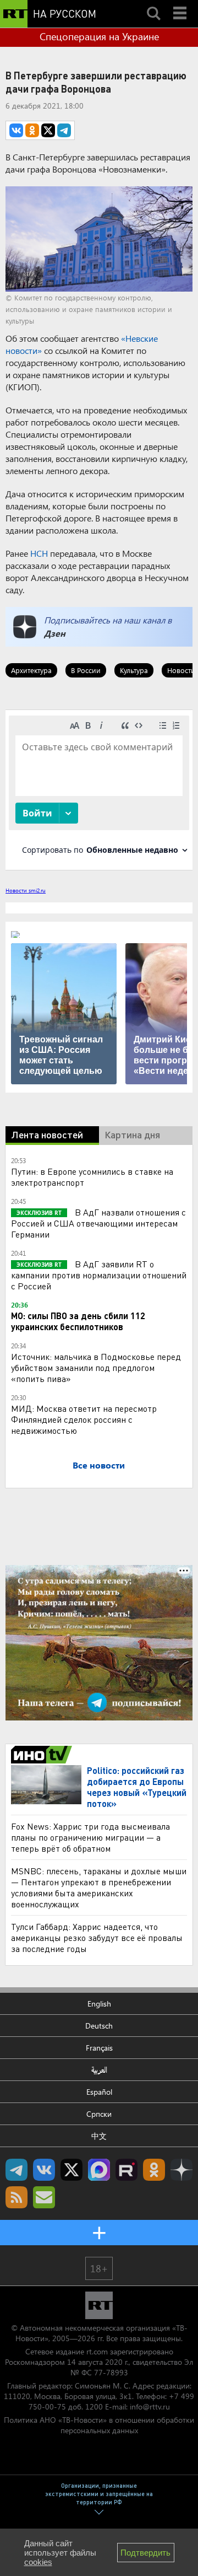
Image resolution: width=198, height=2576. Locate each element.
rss (16, 2197)
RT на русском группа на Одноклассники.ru (154, 2170)
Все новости (99, 1465)
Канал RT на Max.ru (99, 2170)
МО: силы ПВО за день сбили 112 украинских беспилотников (78, 1321)
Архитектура (31, 670)
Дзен (55, 633)
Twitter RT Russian (71, 2170)
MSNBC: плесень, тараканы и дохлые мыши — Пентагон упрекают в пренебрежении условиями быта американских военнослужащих (99, 1887)
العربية (99, 2070)
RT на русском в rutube (127, 2170)
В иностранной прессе (43, 1755)
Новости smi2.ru (26, 890)
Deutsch (99, 2026)
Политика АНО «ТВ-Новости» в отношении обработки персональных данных (99, 2425)
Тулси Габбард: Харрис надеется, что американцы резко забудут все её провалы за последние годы (97, 1937)
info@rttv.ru (150, 2406)
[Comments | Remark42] (99, 789)
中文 (99, 2136)
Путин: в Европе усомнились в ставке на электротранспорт (92, 1177)
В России (86, 670)
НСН (39, 553)
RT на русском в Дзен (182, 2170)
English (99, 2004)
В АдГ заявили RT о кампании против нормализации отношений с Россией (99, 1275)
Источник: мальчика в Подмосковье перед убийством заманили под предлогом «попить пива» (96, 1367)
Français (99, 2048)
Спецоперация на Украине (99, 36)
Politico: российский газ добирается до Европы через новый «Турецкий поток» (137, 1787)
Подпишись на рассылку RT (44, 2197)
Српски (99, 2114)
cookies (38, 2562)
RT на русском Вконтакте (44, 2170)
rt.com (97, 2351)
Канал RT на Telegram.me (16, 2170)
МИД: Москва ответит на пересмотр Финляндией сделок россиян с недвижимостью (84, 1419)
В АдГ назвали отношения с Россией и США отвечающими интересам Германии (98, 1223)
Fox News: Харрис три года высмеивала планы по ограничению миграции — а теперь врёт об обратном (90, 1837)
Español (99, 2092)
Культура (134, 670)
